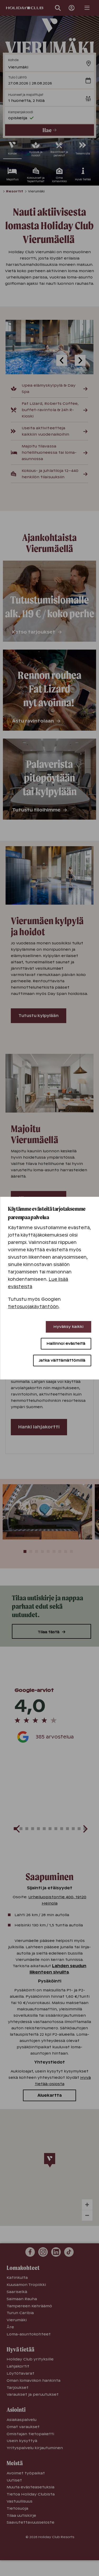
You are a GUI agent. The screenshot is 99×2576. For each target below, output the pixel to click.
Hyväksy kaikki (68, 1327)
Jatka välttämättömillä (62, 1360)
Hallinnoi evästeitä (66, 1343)
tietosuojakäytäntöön (33, 1307)
